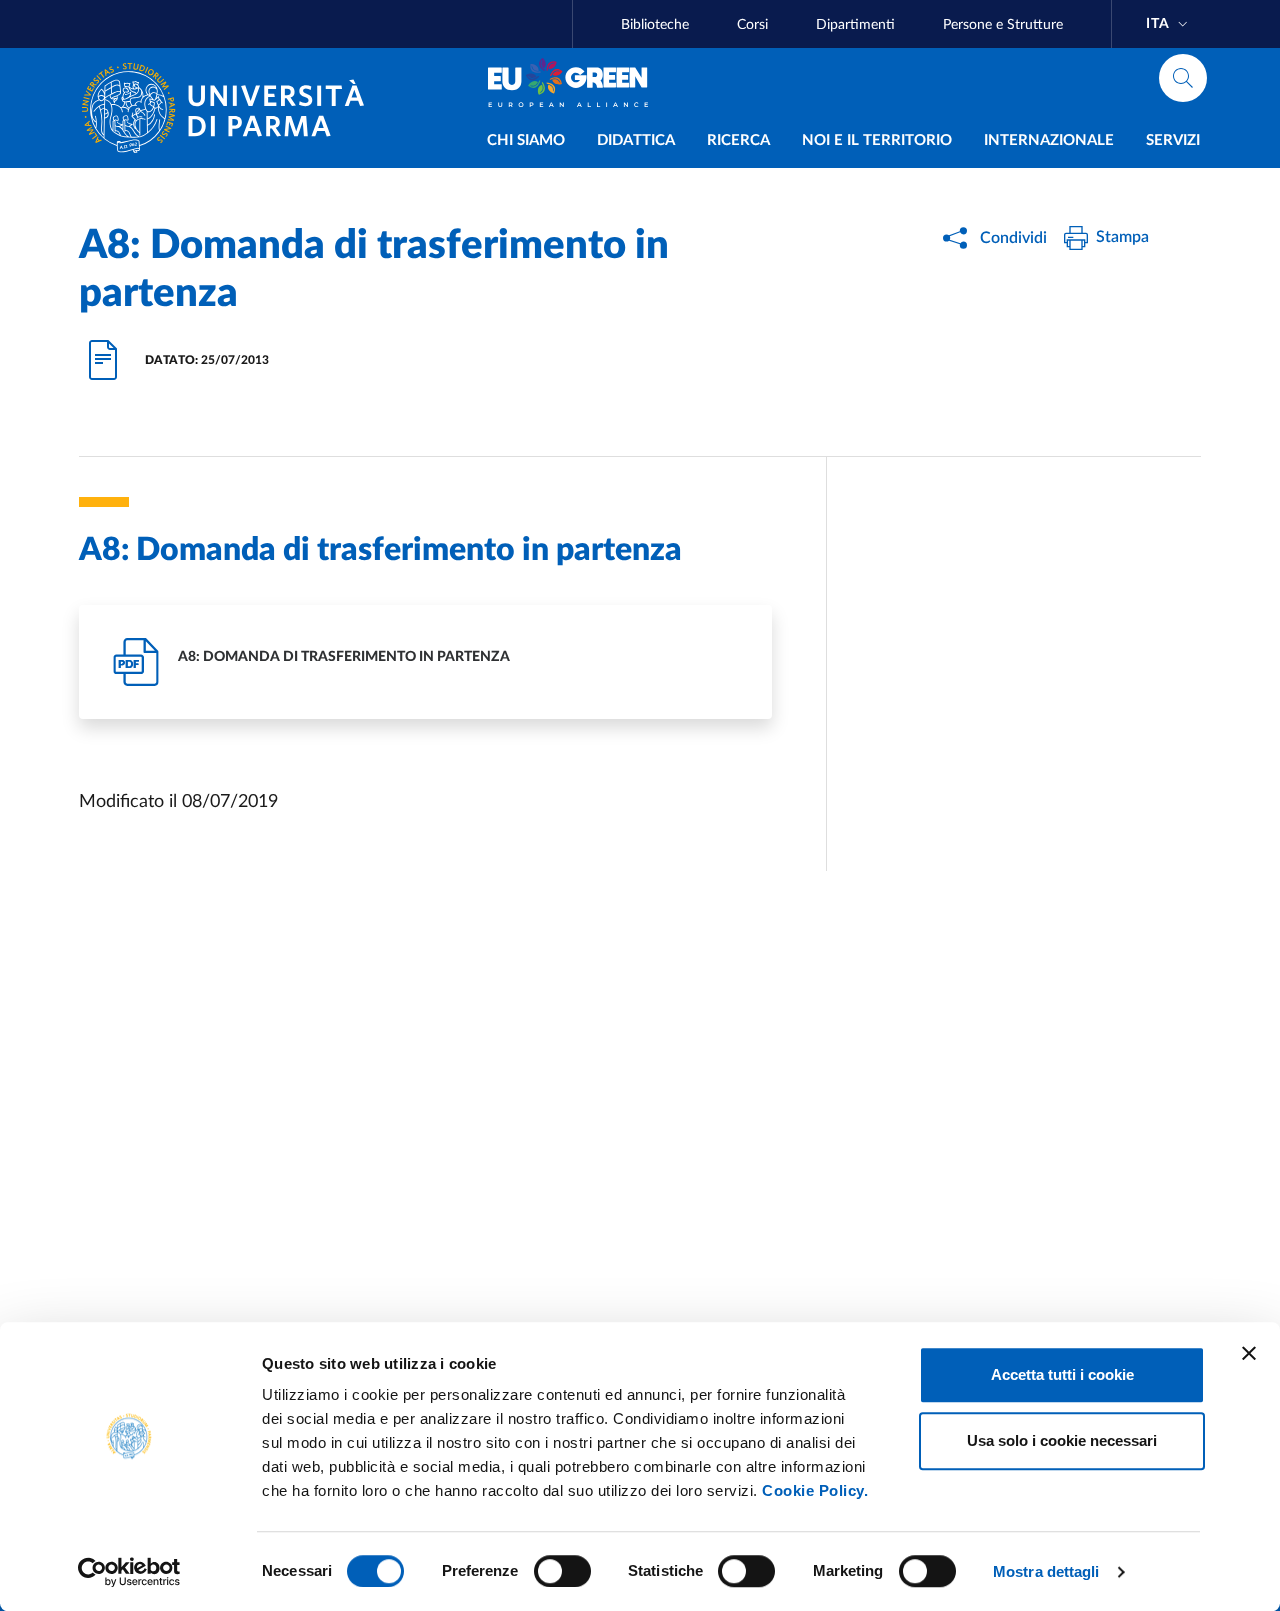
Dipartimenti (855, 25)
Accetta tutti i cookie (1062, 1374)
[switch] (562, 1571)
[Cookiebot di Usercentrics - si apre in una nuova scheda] (129, 1572)
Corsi (752, 25)
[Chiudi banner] (1249, 1353)
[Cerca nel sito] (1183, 78)
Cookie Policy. (815, 1490)
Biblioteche (655, 25)
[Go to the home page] (231, 108)
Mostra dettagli (1046, 1571)
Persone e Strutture (1003, 25)
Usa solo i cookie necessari (1062, 1440)
